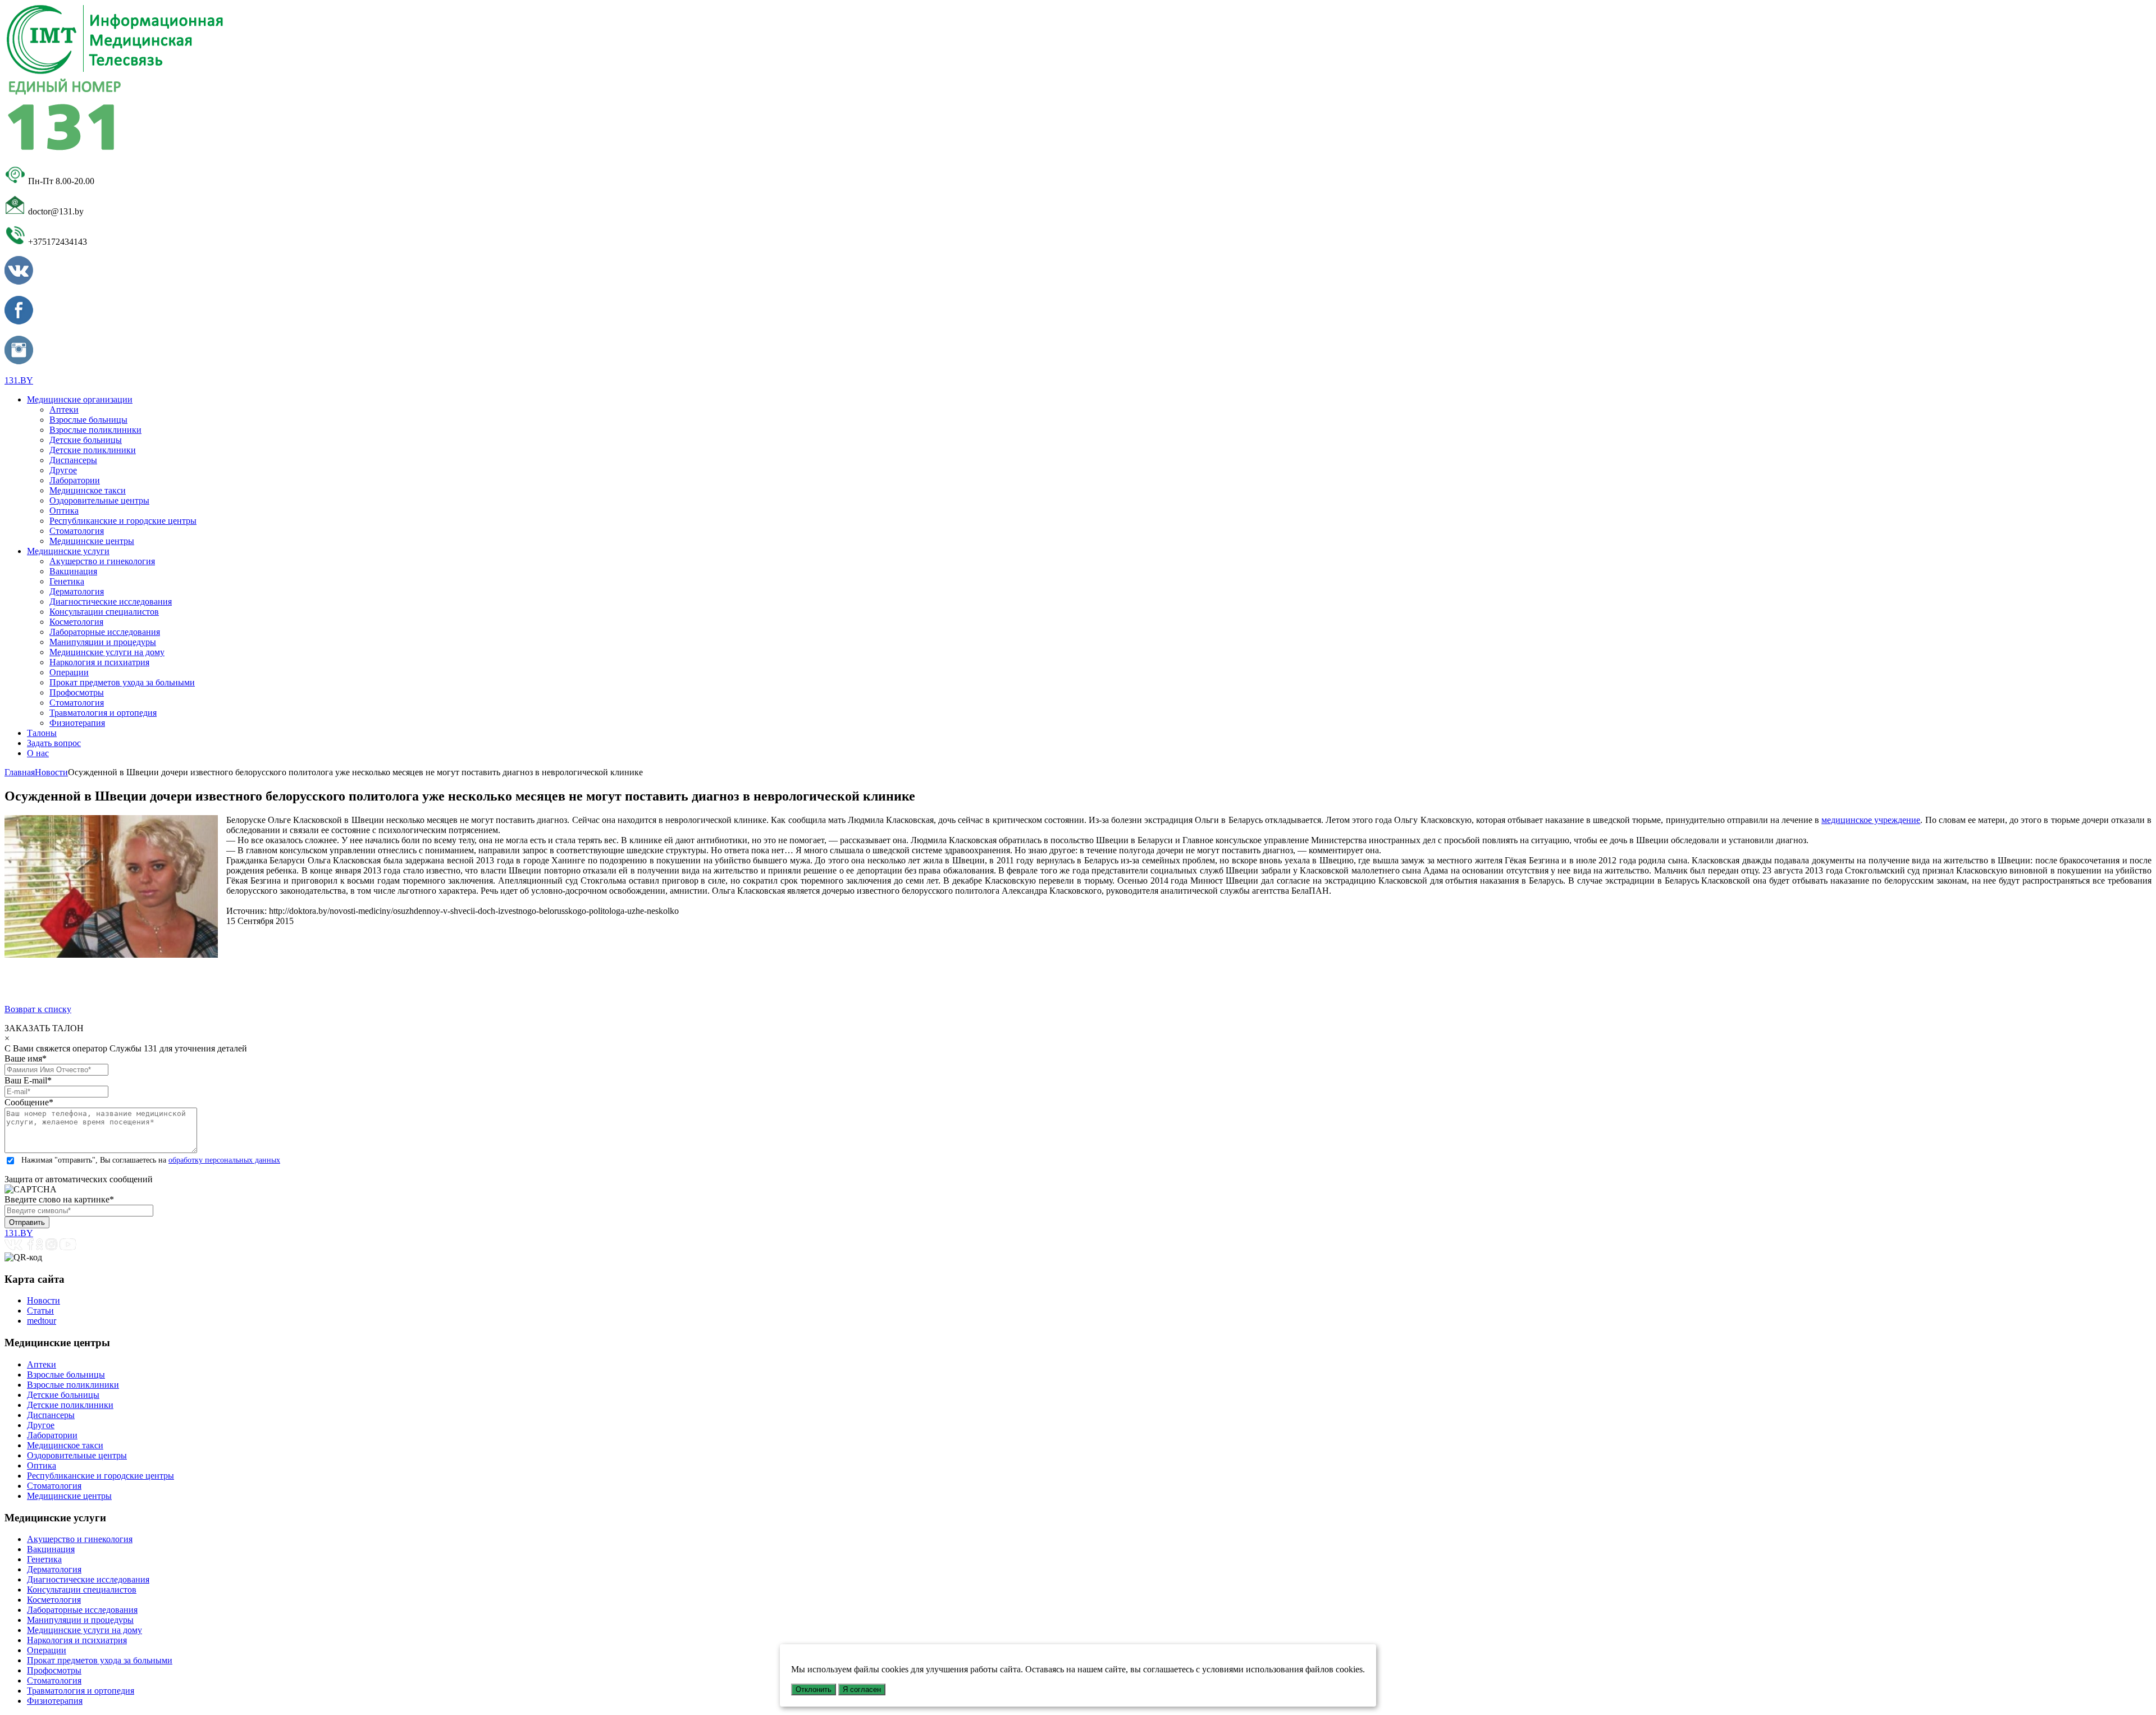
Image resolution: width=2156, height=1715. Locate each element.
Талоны (42, 733)
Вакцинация (73, 571)
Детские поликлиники (93, 450)
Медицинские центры (92, 541)
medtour (42, 1321)
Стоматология (77, 531)
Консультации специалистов (104, 612)
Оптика (64, 511)
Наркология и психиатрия (99, 662)
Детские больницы (86, 440)
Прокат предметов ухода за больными (122, 682)
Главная (20, 772)
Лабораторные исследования (105, 632)
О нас (38, 753)
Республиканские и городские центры (123, 521)
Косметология (76, 622)
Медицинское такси (88, 490)
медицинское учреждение (1871, 820)
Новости (51, 772)
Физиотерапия (77, 723)
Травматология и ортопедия (103, 713)
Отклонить (814, 1689)
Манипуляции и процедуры (103, 642)
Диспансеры (73, 460)
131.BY (19, 380)
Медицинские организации (80, 399)
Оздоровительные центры (99, 500)
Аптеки (64, 410)
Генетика (67, 581)
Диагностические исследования (111, 602)
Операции (69, 672)
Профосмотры (77, 692)
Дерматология (77, 591)
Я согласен (862, 1689)
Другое (63, 470)
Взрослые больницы (88, 420)
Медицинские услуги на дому (107, 652)
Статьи (40, 1311)
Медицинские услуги (68, 551)
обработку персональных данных (224, 1160)
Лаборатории (75, 480)
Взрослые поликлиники (95, 430)
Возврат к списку (38, 1009)
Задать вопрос (54, 743)
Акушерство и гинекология (102, 561)
